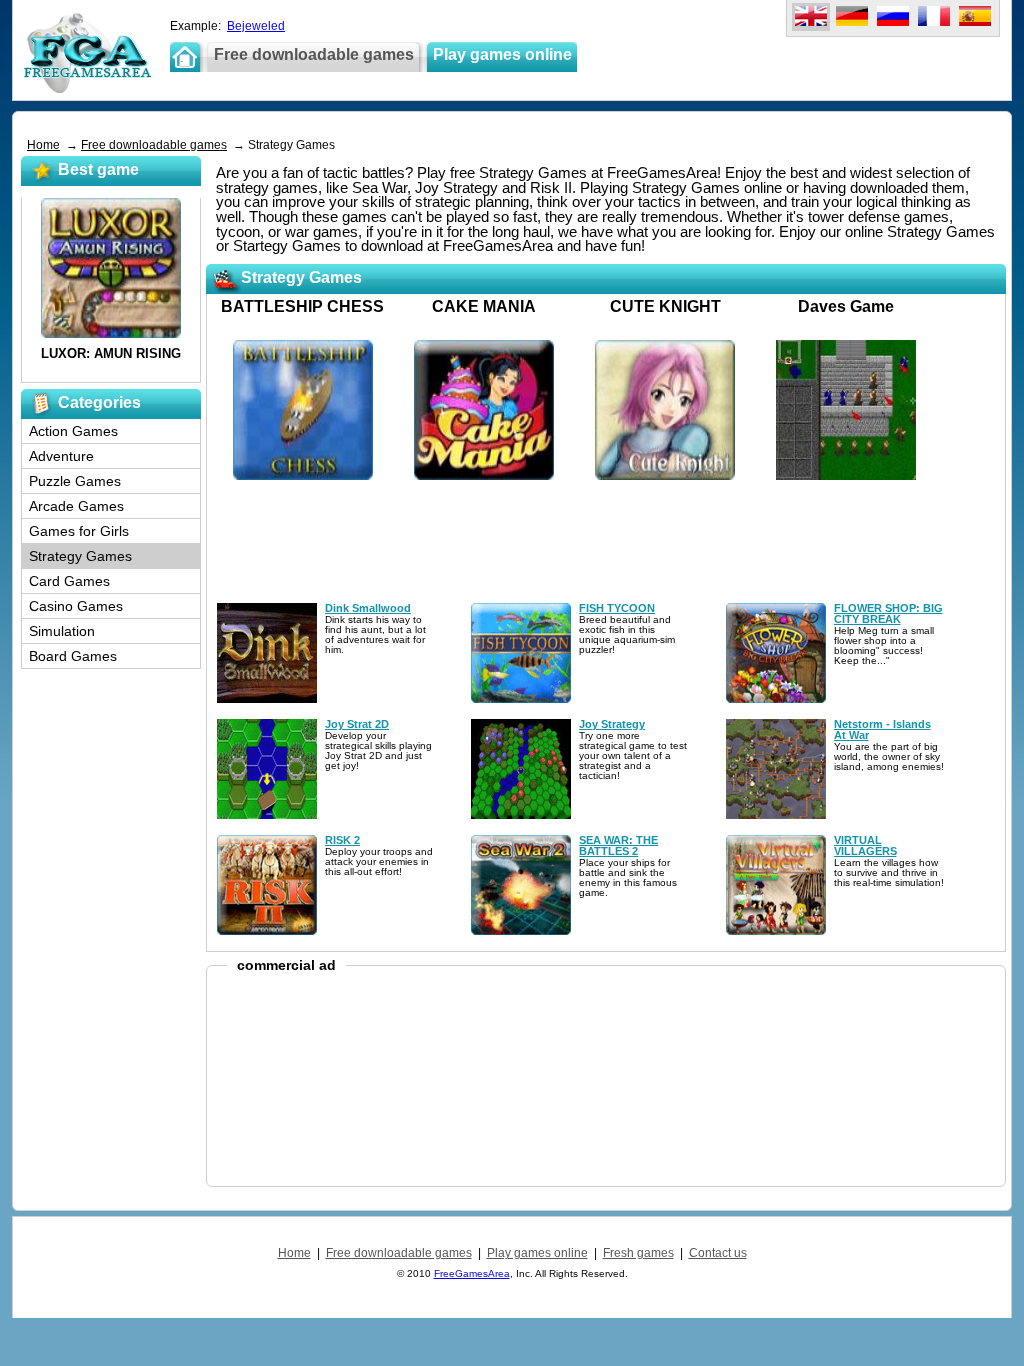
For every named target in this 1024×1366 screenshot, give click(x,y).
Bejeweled (256, 26)
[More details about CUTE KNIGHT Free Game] (665, 476)
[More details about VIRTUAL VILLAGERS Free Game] (776, 931)
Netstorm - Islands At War (882, 729)
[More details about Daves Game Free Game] (846, 476)
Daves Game (846, 306)
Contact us (718, 1253)
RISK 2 (342, 840)
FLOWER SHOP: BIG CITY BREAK (888, 613)
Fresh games (638, 1253)
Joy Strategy (612, 724)
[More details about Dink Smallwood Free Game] (267, 699)
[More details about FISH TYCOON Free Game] (521, 699)
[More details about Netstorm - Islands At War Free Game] (776, 815)
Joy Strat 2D (357, 724)
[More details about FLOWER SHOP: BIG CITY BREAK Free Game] (776, 699)
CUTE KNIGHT (665, 306)
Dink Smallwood (368, 608)
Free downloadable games (154, 145)
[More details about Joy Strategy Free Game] (521, 815)
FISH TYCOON (617, 608)
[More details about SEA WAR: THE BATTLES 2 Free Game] (521, 931)
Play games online (537, 1253)
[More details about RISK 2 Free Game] (267, 931)
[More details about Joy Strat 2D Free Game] (267, 815)
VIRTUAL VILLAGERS (865, 845)
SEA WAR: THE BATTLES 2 (618, 845)
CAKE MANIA (484, 306)
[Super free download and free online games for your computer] (87, 89)
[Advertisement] (387, 124)
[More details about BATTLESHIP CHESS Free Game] (303, 476)
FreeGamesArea (472, 1273)
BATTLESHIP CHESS (302, 306)
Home (43, 145)
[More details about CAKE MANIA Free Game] (484, 476)
